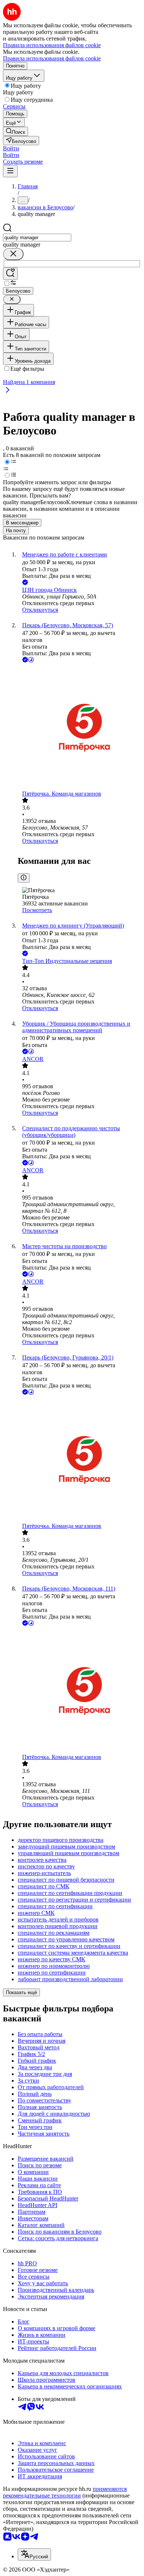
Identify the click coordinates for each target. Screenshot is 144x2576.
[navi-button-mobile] (10, 171)
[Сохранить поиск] (10, 274)
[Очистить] (13, 254)
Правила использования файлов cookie (52, 58)
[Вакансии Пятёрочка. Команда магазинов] (79, 727)
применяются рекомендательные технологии (65, 2492)
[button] (11, 148)
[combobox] (37, 238)
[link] (16, 131)
